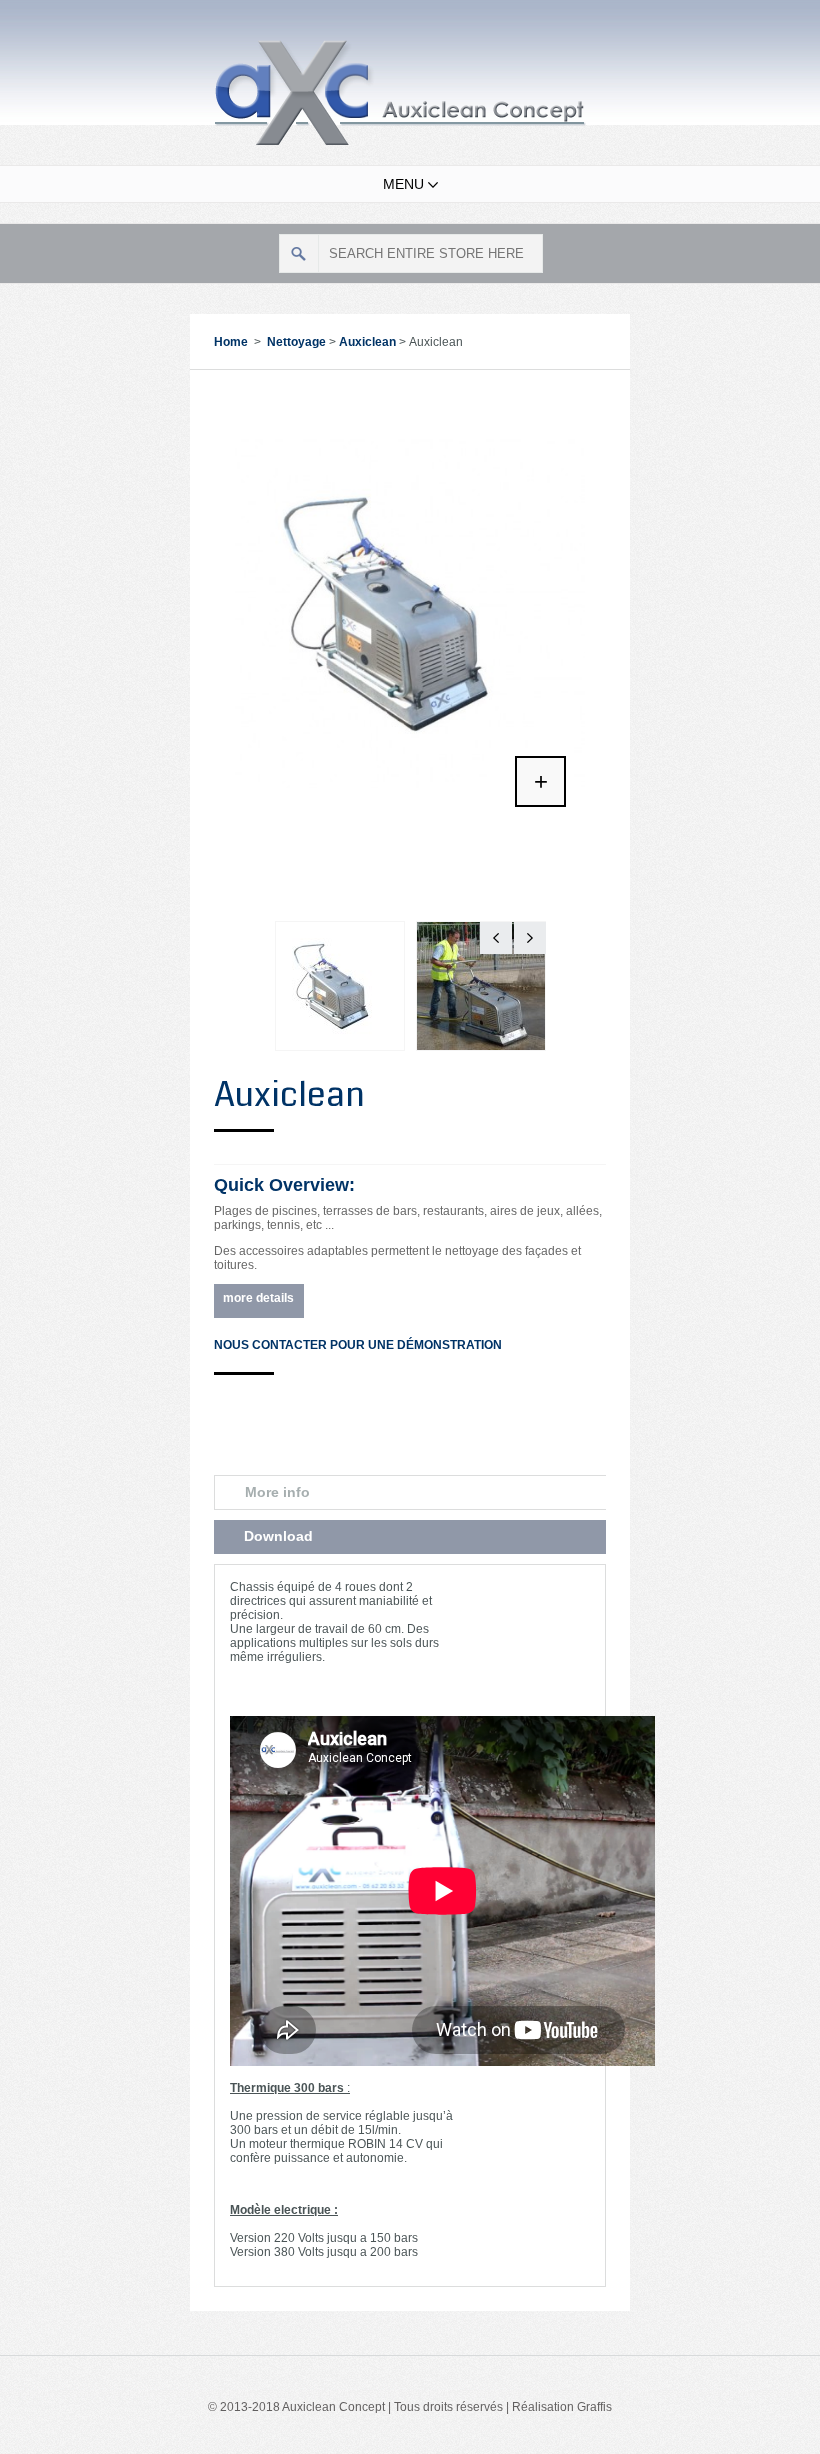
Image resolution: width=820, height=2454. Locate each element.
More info (277, 1492)
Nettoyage (296, 342)
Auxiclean (367, 342)
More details (258, 1298)
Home (231, 342)
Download (278, 1536)
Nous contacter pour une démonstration (358, 1345)
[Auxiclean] (410, 401)
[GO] (299, 253)
